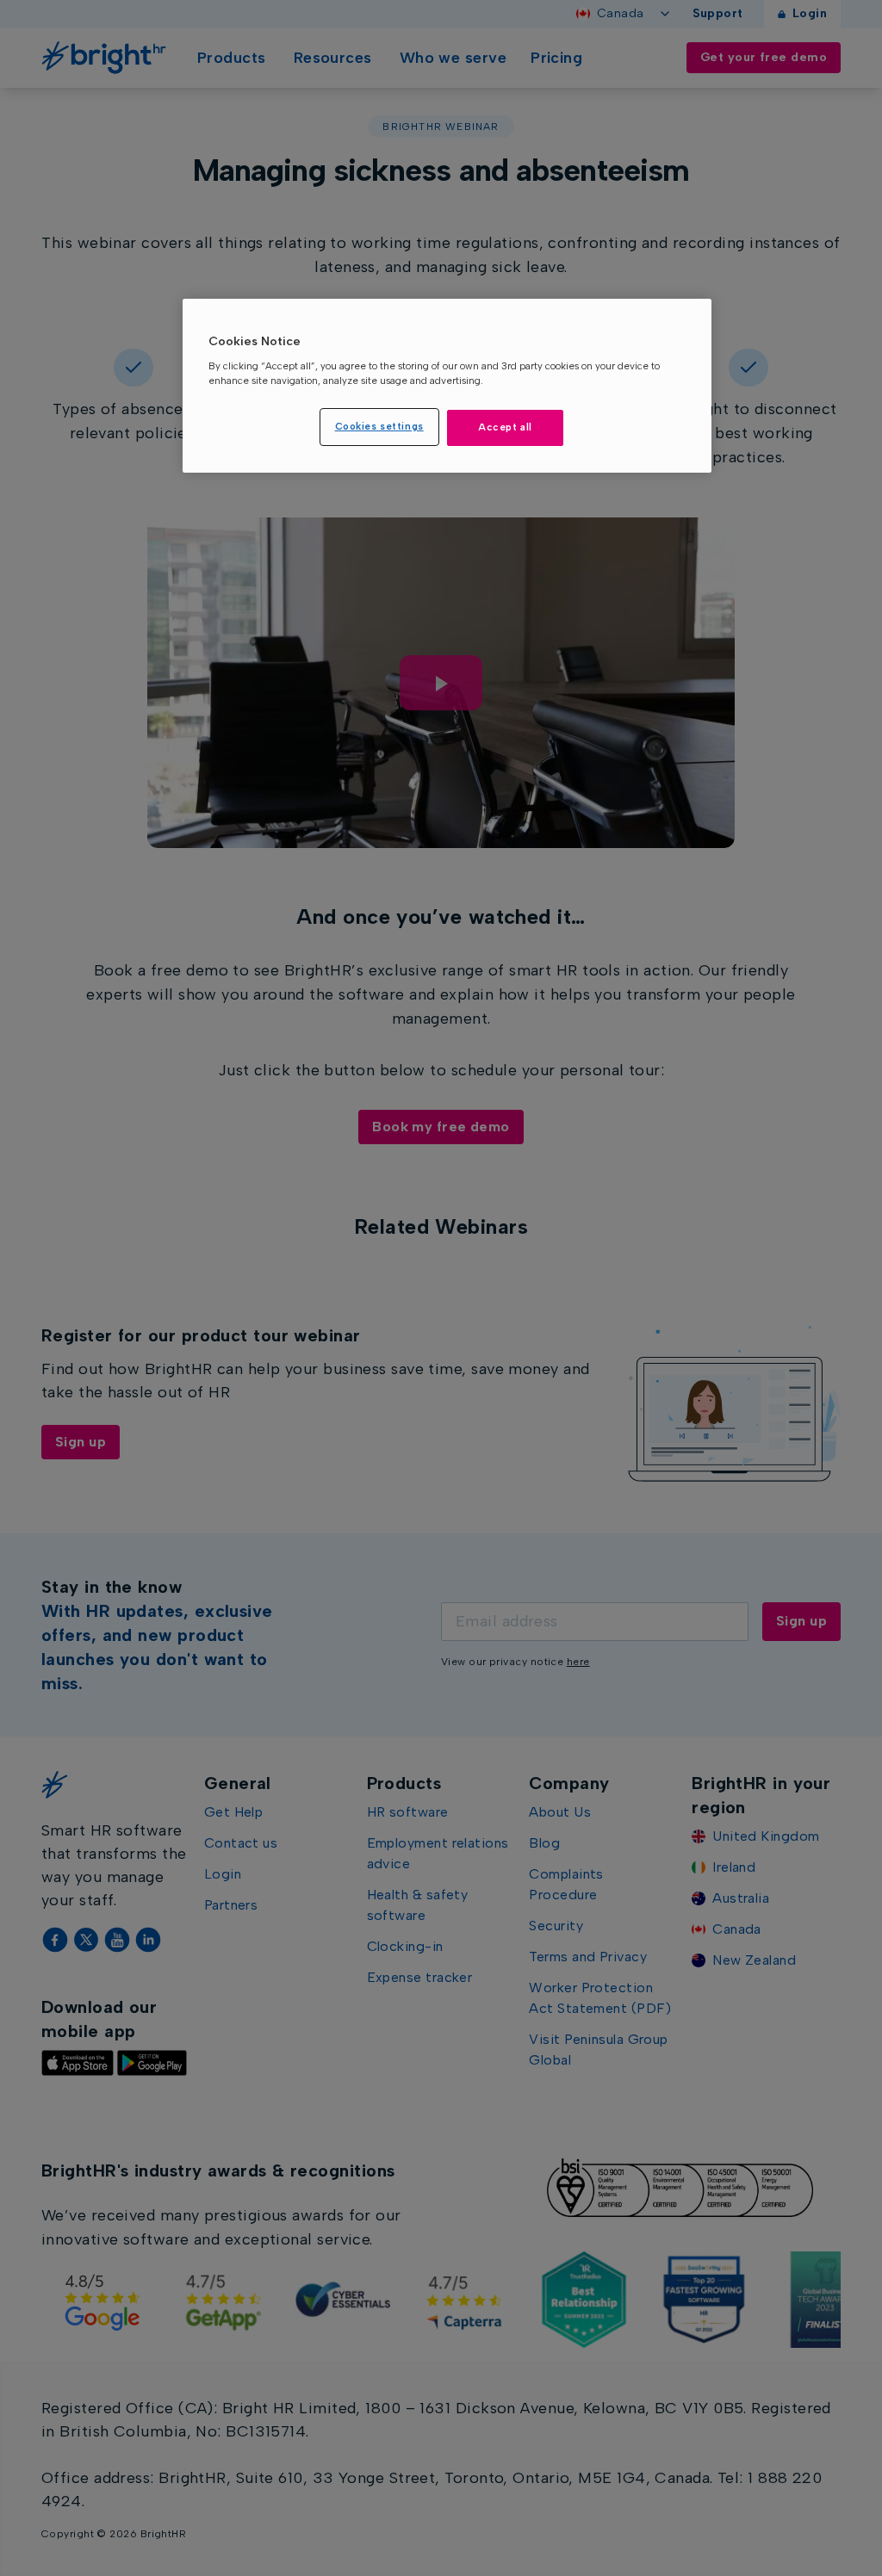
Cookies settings (379, 426)
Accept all (505, 427)
